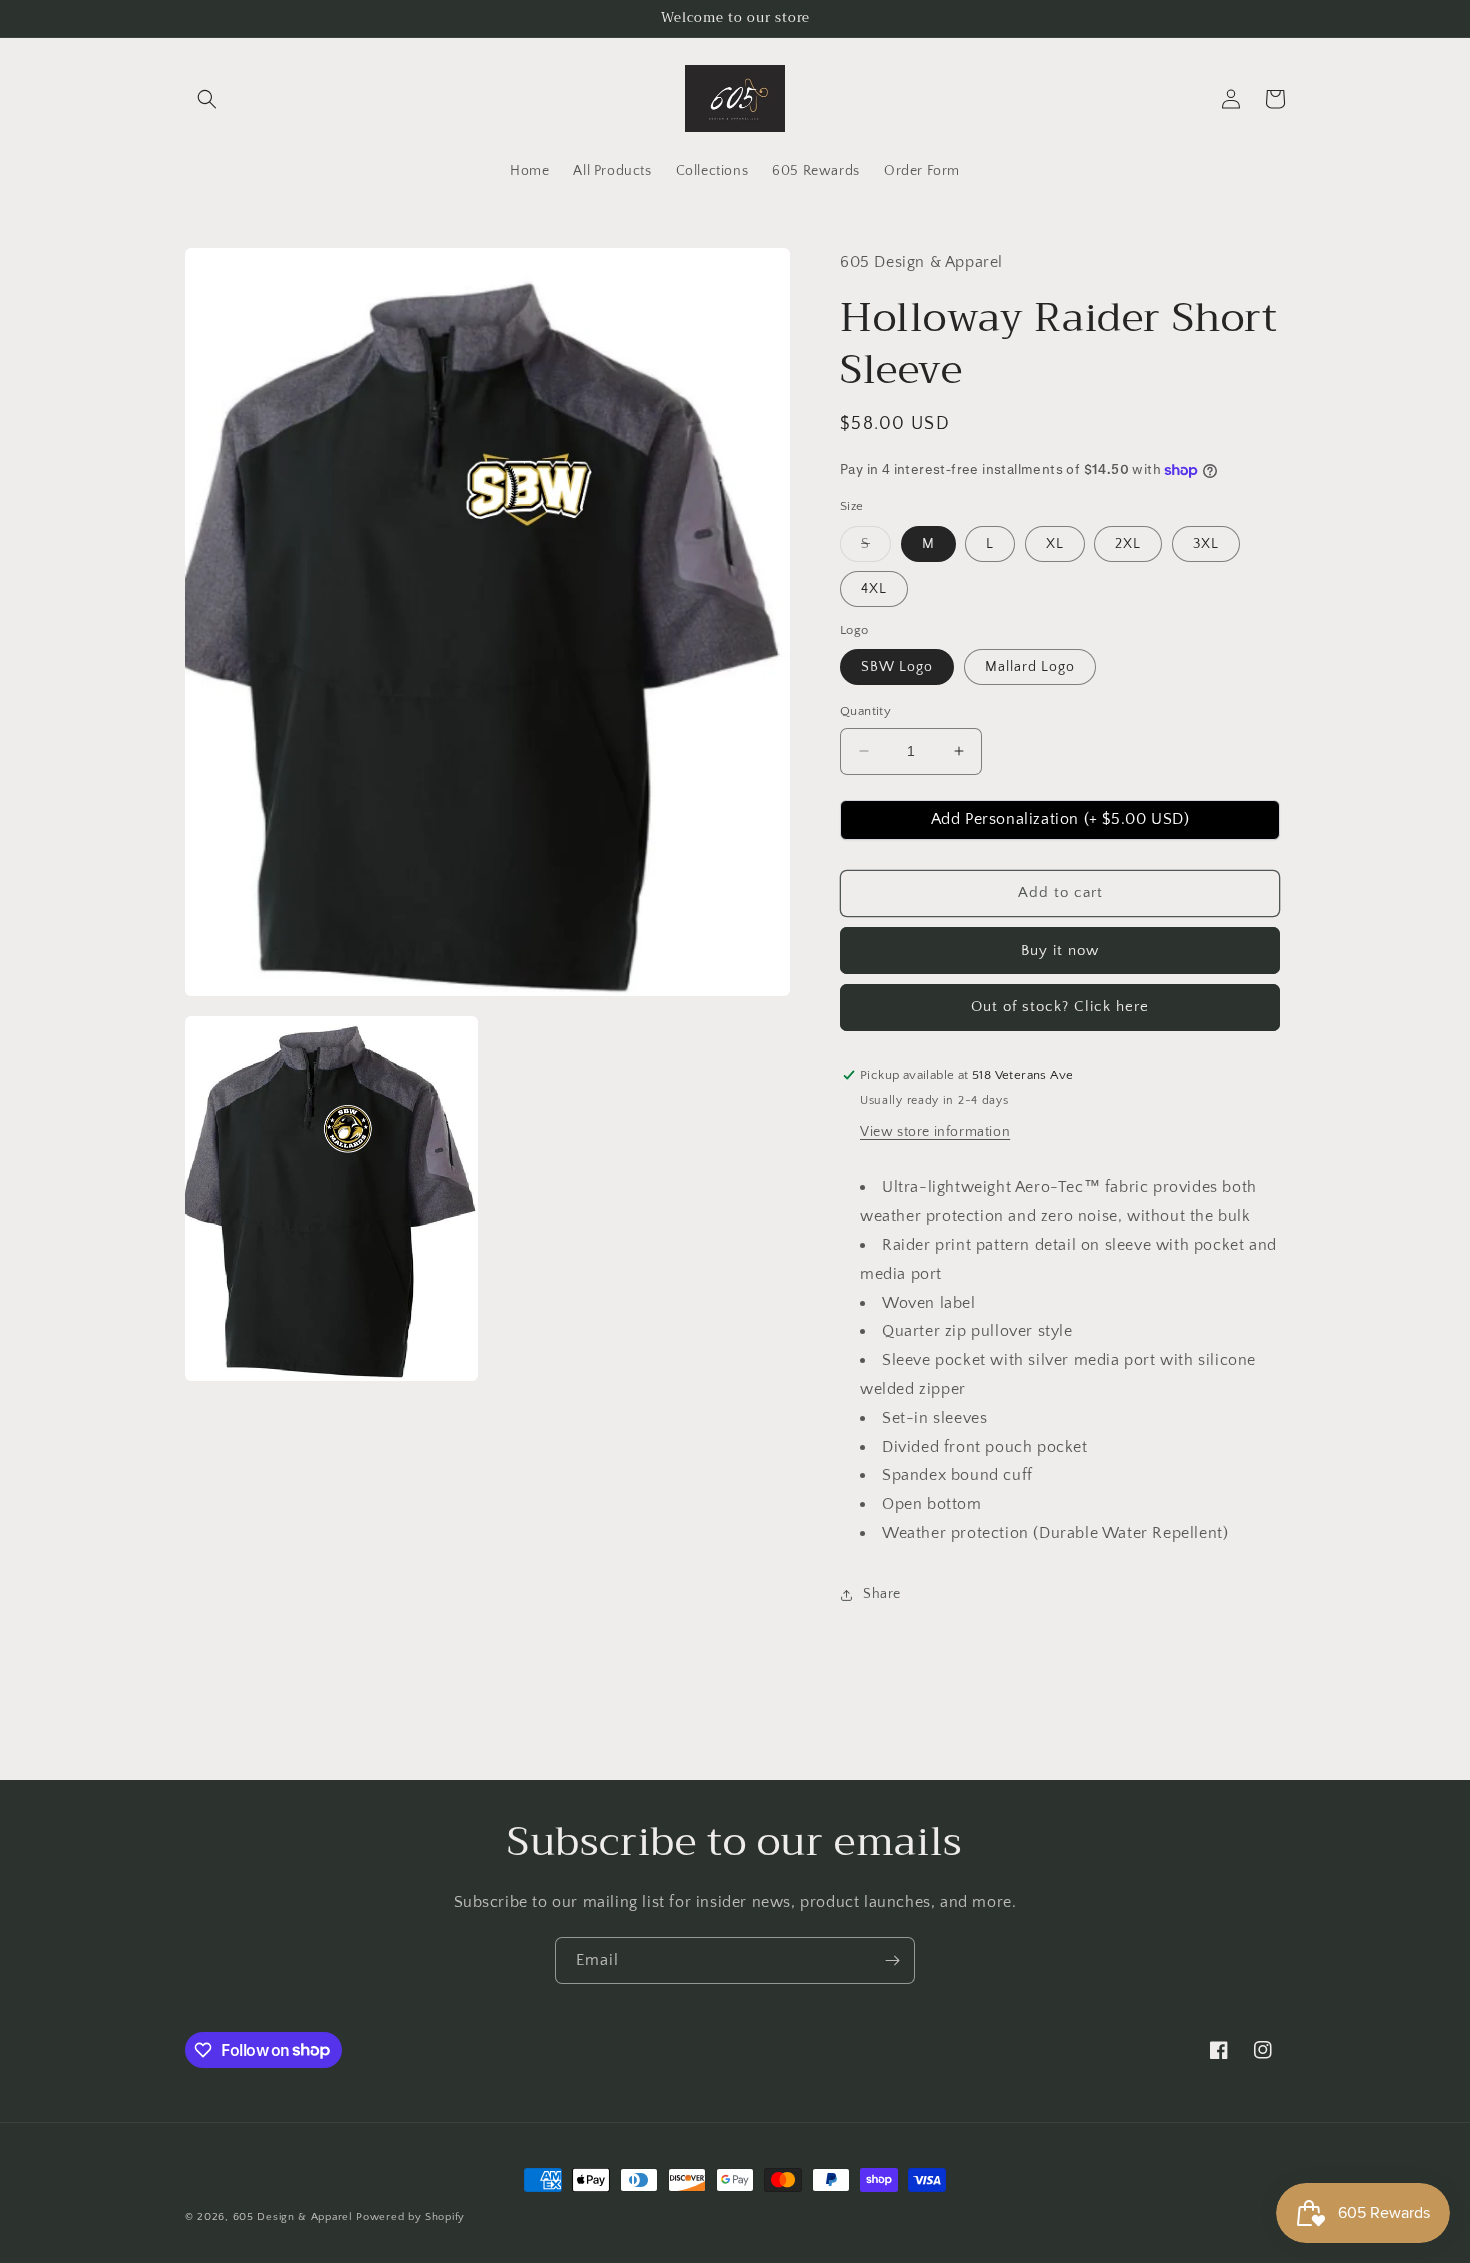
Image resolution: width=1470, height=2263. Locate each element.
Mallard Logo (1030, 667)
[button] (207, 99)
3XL (1206, 544)
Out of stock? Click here (1060, 1006)
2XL (1128, 544)
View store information (935, 1132)
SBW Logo (897, 667)
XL (1055, 544)
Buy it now (1060, 950)
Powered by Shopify (410, 2217)
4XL (874, 589)
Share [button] (882, 1594)
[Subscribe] (892, 1960)
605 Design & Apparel (293, 2217)
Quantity (865, 711)
